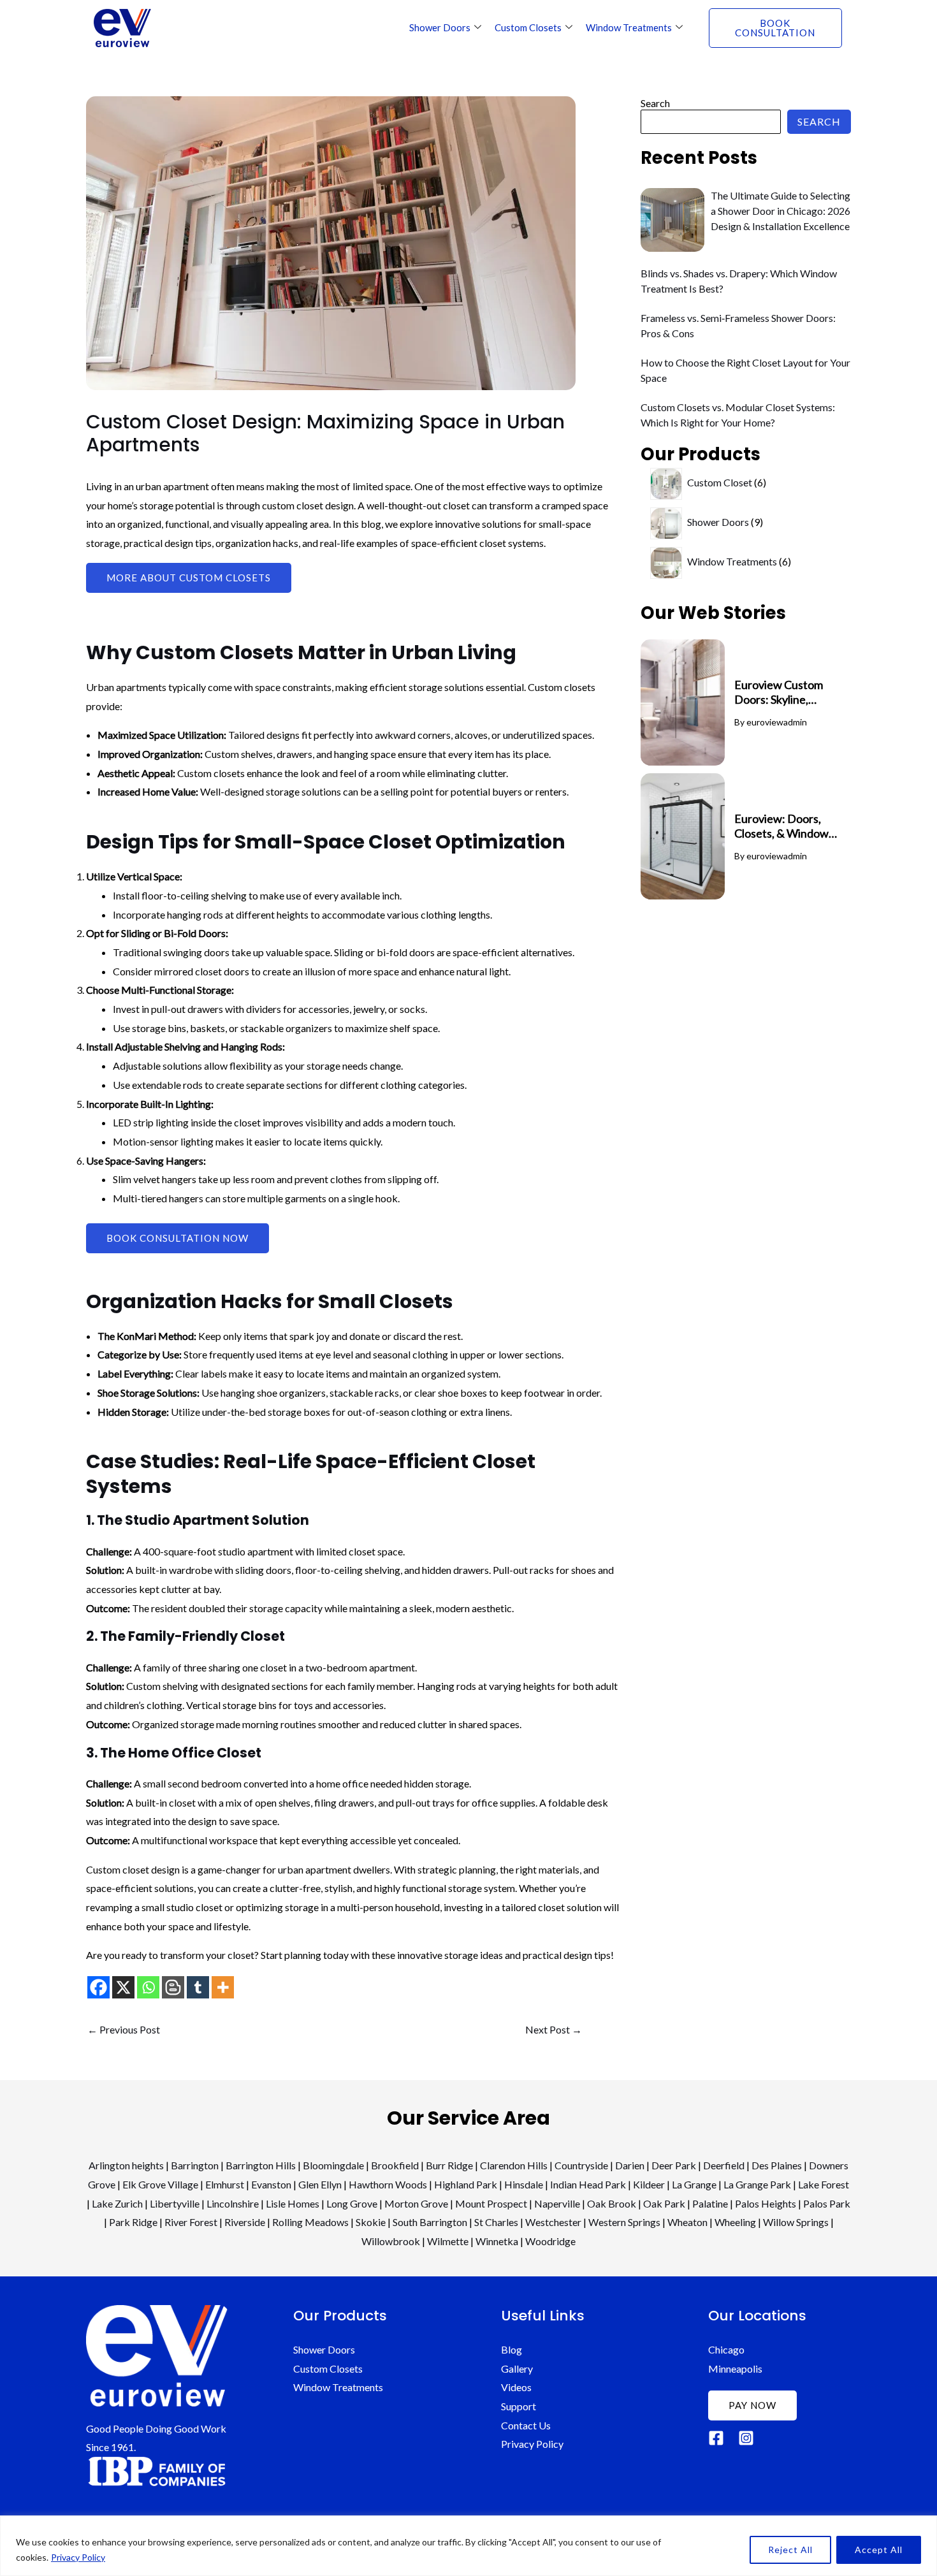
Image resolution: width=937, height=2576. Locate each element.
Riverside (245, 2222)
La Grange (694, 2184)
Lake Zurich (117, 2203)
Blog (512, 2349)
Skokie (371, 2222)
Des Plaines (777, 2165)
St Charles (496, 2222)
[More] (223, 1987)
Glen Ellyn (320, 2184)
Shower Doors (440, 27)
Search (655, 103)
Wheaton (687, 2222)
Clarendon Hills (514, 2165)
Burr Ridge (449, 2165)
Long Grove (352, 2203)
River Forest (191, 2222)
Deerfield (724, 2165)
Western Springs (624, 2222)
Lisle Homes (293, 2203)
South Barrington (430, 2222)
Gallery (517, 2369)
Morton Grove (416, 2203)
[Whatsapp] (148, 1987)
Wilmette (448, 2241)
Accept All (879, 2550)
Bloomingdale (333, 2165)
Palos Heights (766, 2203)
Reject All (790, 2550)
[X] (123, 1987)
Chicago (726, 2349)
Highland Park (466, 2184)
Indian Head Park (588, 2184)
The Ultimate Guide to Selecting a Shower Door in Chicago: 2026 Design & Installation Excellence (781, 211)
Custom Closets (528, 27)
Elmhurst (225, 2184)
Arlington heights (126, 2165)
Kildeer (649, 2184)
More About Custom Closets (189, 578)
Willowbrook (391, 2241)
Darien (630, 2165)
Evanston (271, 2184)
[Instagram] (746, 2438)
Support (519, 2406)
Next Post (554, 2030)
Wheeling (735, 2222)
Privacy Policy (78, 2557)
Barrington (195, 2165)
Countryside (581, 2165)
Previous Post (124, 2030)
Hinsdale (524, 2184)
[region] (468, 2546)
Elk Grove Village (160, 2184)
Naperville (557, 2203)
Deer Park (674, 2165)
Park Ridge (133, 2222)
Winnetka (497, 2241)
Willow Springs (796, 2222)
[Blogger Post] (173, 1987)
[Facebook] (98, 1987)
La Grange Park (757, 2184)
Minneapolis (735, 2369)
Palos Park (827, 2203)
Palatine (710, 2203)
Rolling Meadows (310, 2222)
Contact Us (526, 2425)
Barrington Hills (261, 2165)
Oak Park (664, 2203)
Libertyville (175, 2203)
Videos (516, 2387)
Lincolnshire (233, 2203)
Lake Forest (824, 2184)
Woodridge (550, 2241)
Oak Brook (612, 2203)
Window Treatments (629, 27)
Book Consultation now (178, 1238)
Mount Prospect (491, 2203)
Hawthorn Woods (388, 2184)
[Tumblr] (198, 1987)
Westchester (553, 2222)
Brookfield (395, 2165)
